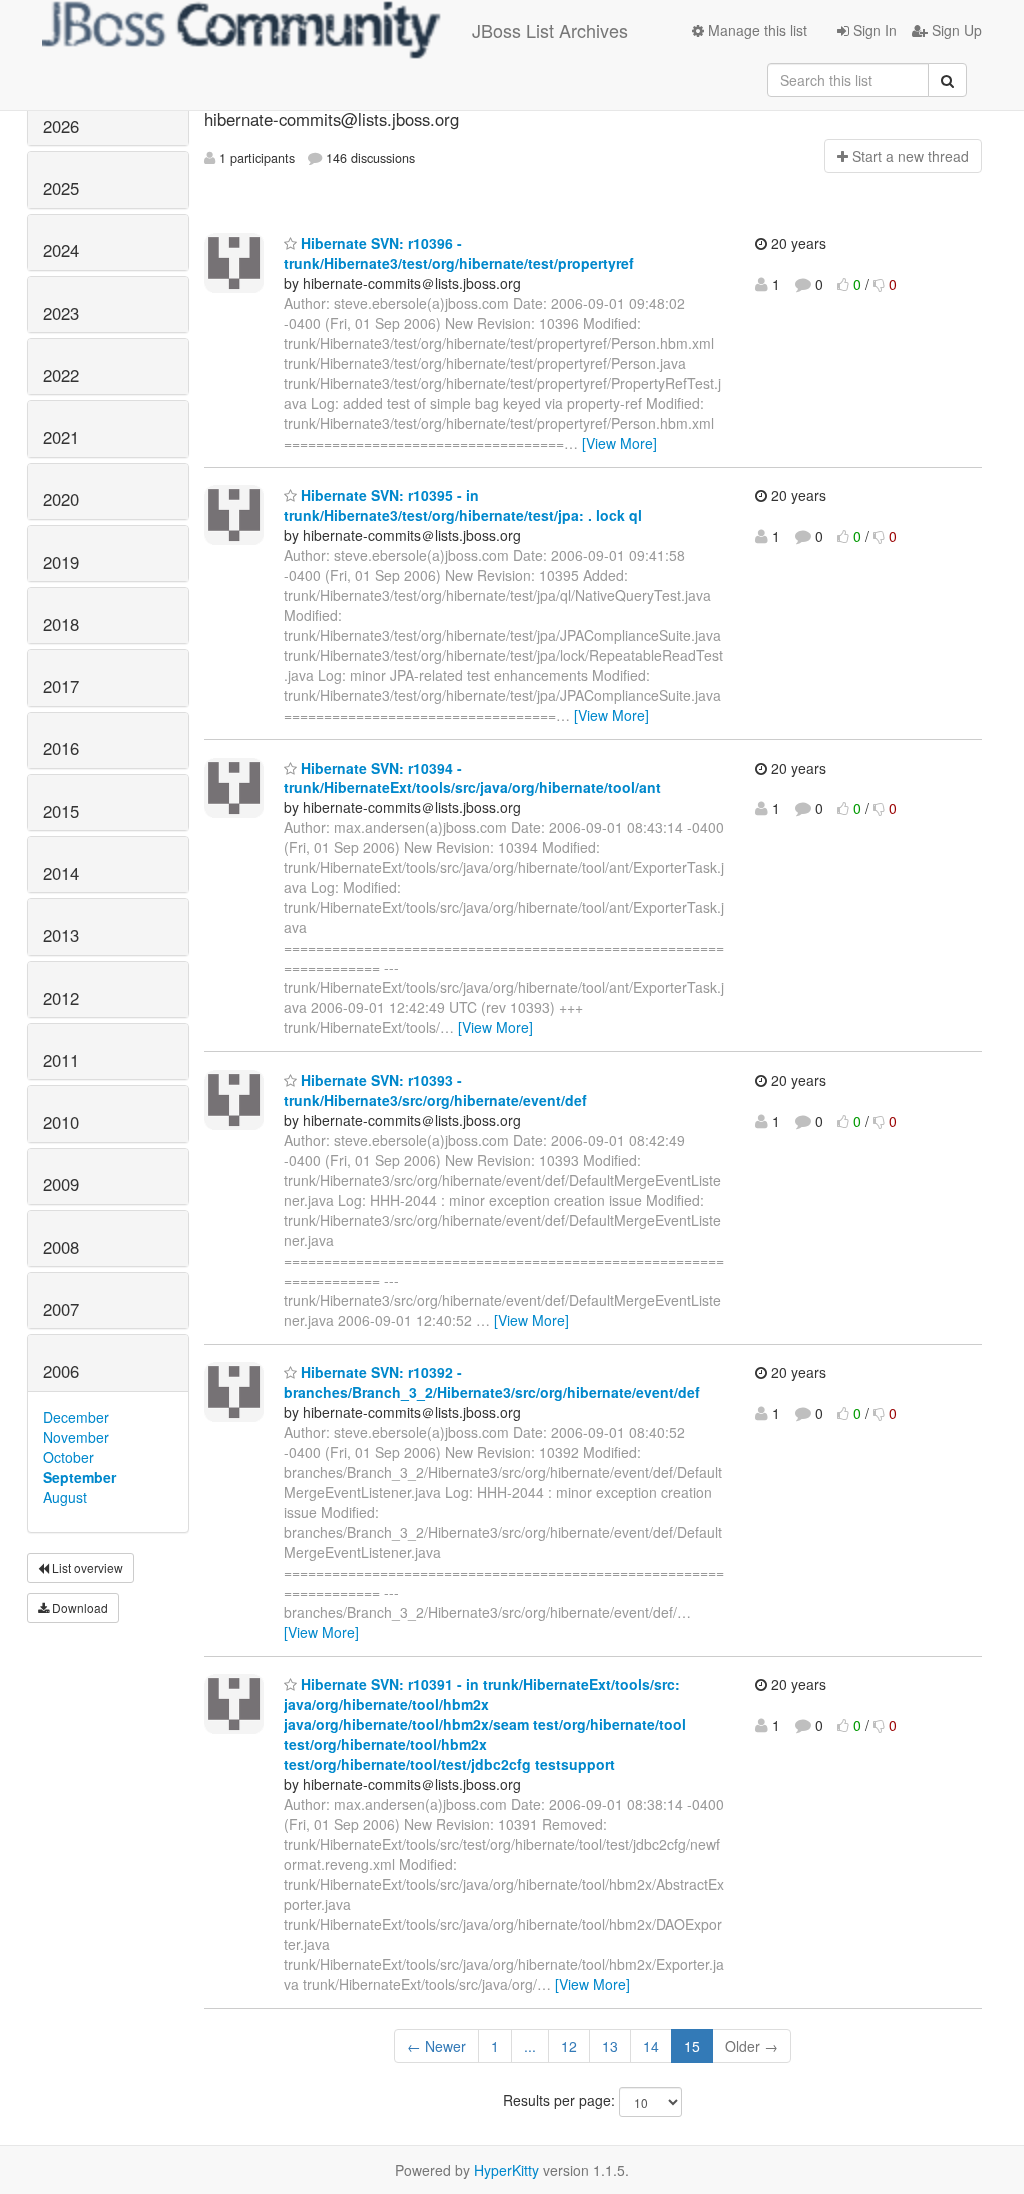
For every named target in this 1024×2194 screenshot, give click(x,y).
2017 (61, 686)
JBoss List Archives (550, 30)
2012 (61, 998)
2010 (61, 1122)
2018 (61, 624)
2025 (61, 188)
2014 (61, 873)
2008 (61, 1247)
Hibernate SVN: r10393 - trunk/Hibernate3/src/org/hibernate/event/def (435, 1090)
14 (651, 2046)
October (68, 1457)
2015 (61, 811)
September (79, 1477)
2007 (61, 1309)
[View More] (619, 443)
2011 (61, 1060)
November (76, 1437)
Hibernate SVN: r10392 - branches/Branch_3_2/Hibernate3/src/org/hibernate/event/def (492, 1382)
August (65, 1497)
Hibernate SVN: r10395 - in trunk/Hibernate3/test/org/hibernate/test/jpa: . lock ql (463, 505)
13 (610, 2046)
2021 (61, 437)
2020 (61, 499)
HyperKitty (506, 2170)
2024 (61, 250)
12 (569, 2046)
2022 (61, 375)
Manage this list (755, 30)
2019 (61, 562)
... (530, 2046)
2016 (61, 748)
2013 (61, 935)
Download (78, 1607)
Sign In (873, 30)
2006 (61, 1371)
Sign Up (955, 30)
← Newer (436, 2046)
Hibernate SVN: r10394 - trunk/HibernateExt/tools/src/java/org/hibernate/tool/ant (472, 778)
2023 (61, 313)
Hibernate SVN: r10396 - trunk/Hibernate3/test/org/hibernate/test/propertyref (459, 253)
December (76, 1417)
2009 (61, 1184)
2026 (61, 126)
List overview (86, 1567)
